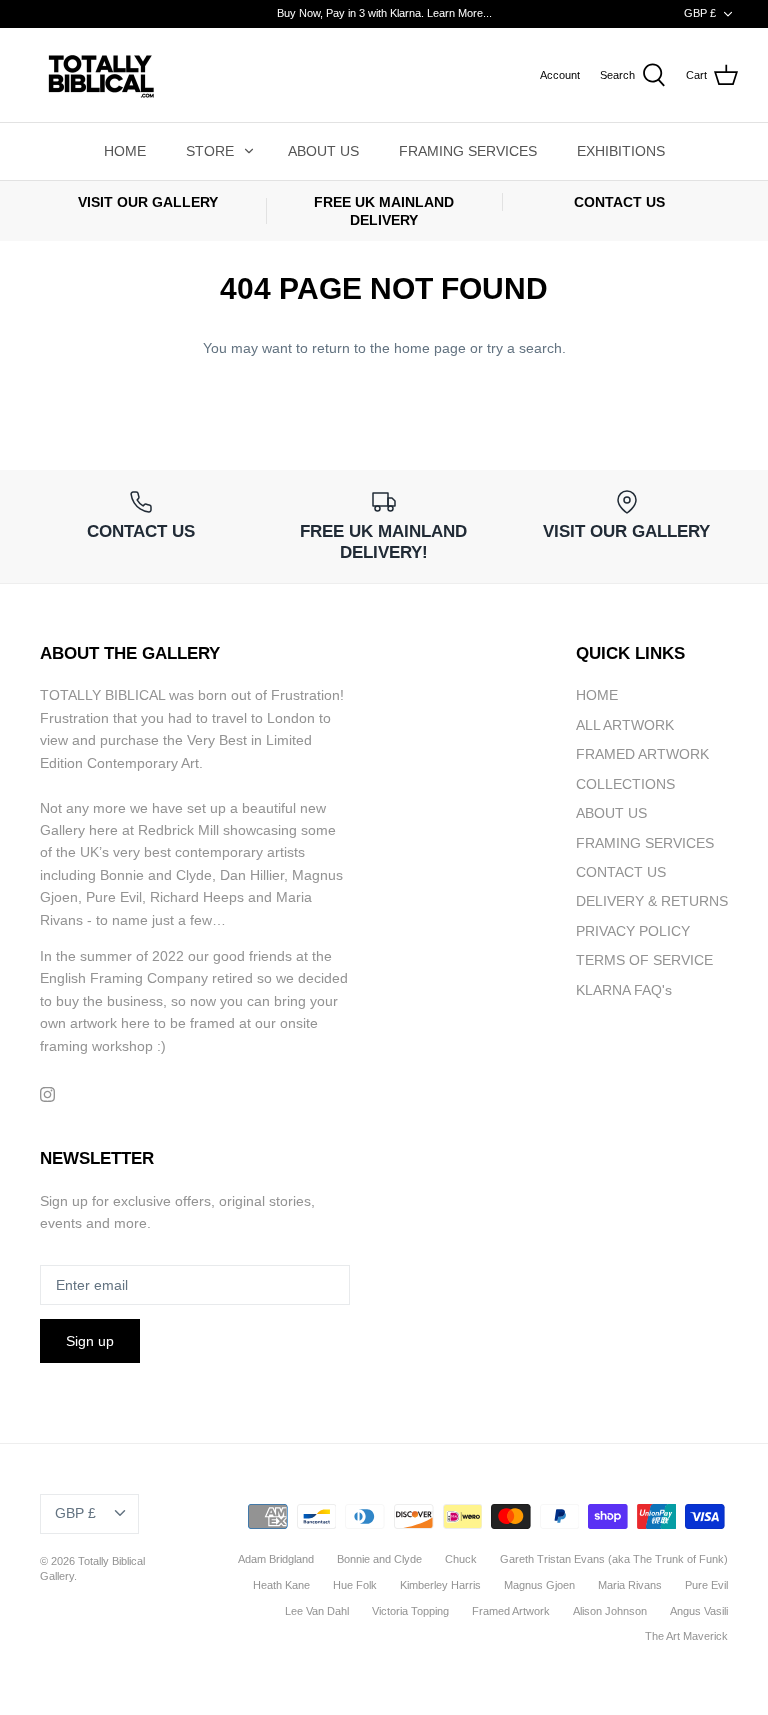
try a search (524, 348)
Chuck (461, 1559)
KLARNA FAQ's (624, 990)
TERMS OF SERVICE (644, 960)
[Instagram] (47, 1094)
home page (430, 348)
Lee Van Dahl (317, 1611)
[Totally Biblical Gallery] (100, 75)
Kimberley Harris (440, 1585)
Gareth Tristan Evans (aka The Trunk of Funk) (614, 1559)
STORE (210, 151)
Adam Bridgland (276, 1559)
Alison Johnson (610, 1611)
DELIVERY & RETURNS (652, 901)
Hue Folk (355, 1585)
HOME (125, 151)
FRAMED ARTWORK (642, 754)
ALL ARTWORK (625, 725)
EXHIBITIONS (621, 151)
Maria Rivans (630, 1585)
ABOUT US (323, 151)
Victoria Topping (410, 1611)
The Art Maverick (686, 1636)
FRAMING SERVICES (468, 151)
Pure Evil (706, 1585)
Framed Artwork (511, 1611)
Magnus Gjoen (539, 1585)
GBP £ (700, 13)
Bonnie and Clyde (379, 1559)
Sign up (90, 1341)
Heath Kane (281, 1585)
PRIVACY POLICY (633, 931)
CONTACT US (621, 872)
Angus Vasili (699, 1611)
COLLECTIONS (625, 784)
